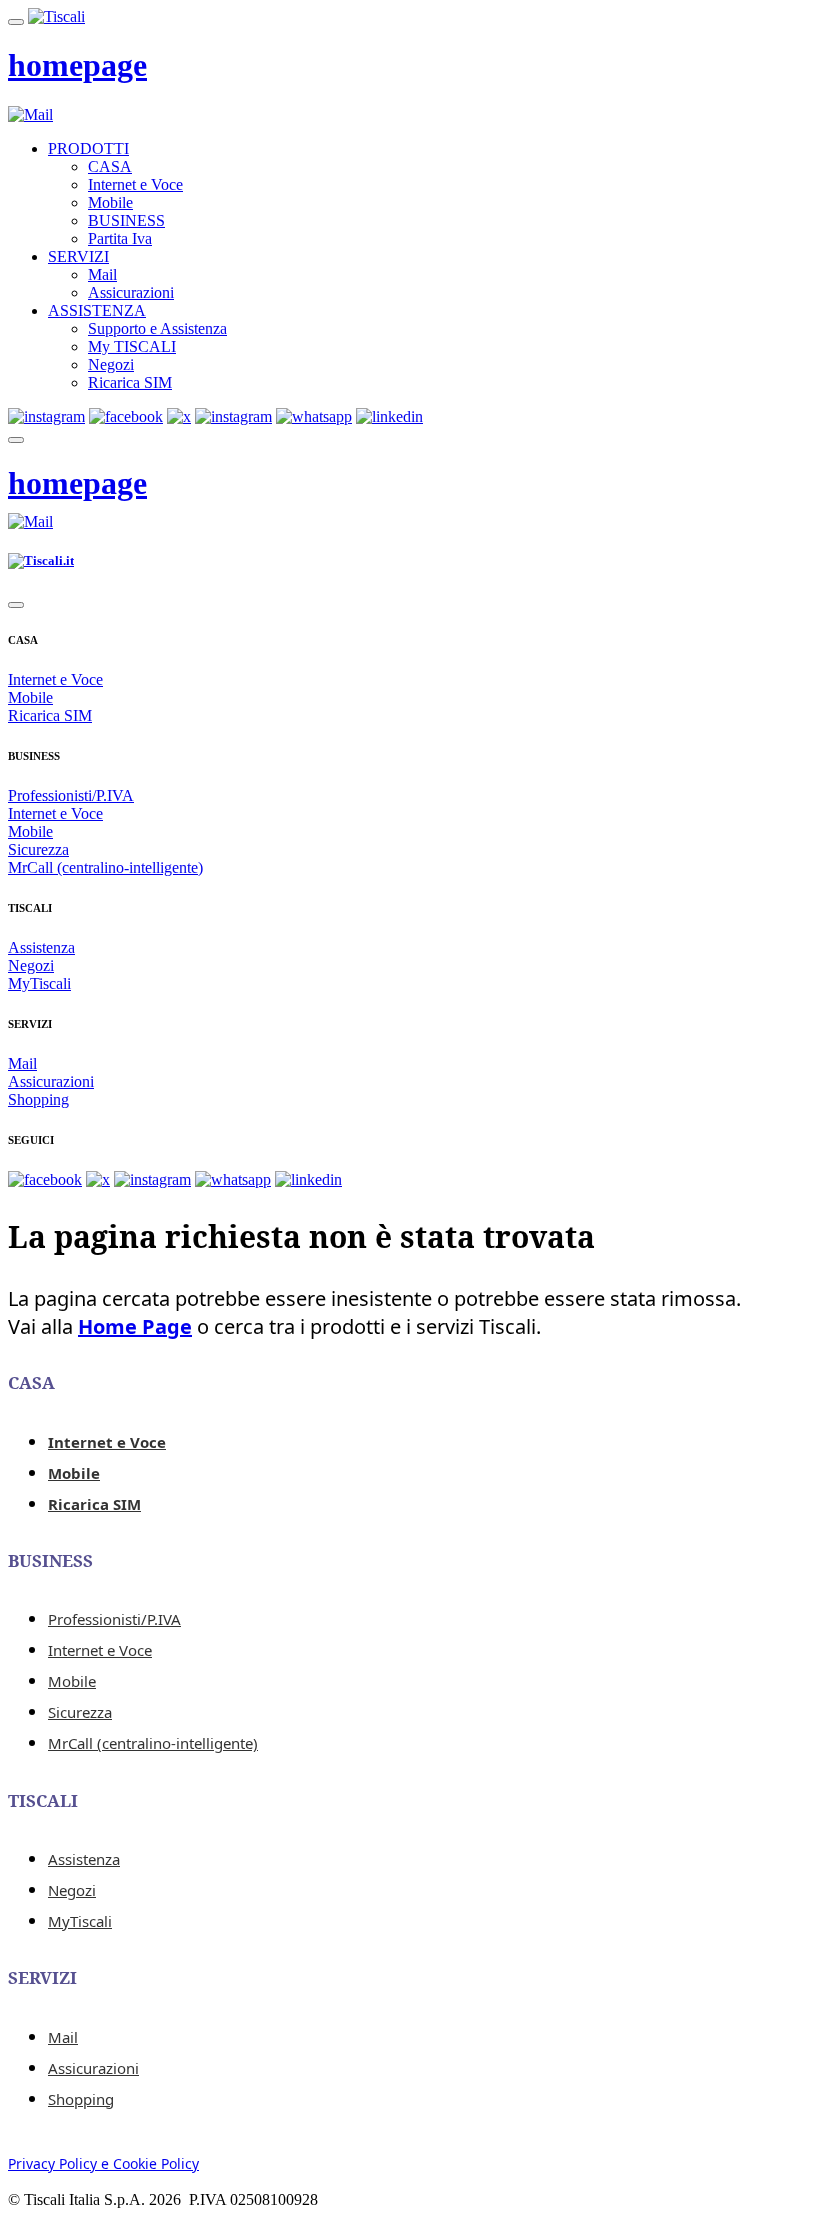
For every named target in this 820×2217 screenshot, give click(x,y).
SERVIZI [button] (78, 256)
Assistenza (41, 947)
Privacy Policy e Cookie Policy (103, 2163)
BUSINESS (126, 220)
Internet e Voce (135, 184)
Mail (102, 274)
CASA (110, 166)
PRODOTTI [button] (88, 148)
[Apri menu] (16, 22)
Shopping (38, 1099)
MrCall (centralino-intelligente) (105, 867)
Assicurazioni (131, 292)
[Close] (16, 605)
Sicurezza (38, 849)
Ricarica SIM (130, 382)
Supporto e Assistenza (157, 328)
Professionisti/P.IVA (71, 795)
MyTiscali (39, 983)
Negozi (111, 364)
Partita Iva (120, 238)
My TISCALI (132, 346)
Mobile (110, 202)
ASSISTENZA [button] (97, 310)
